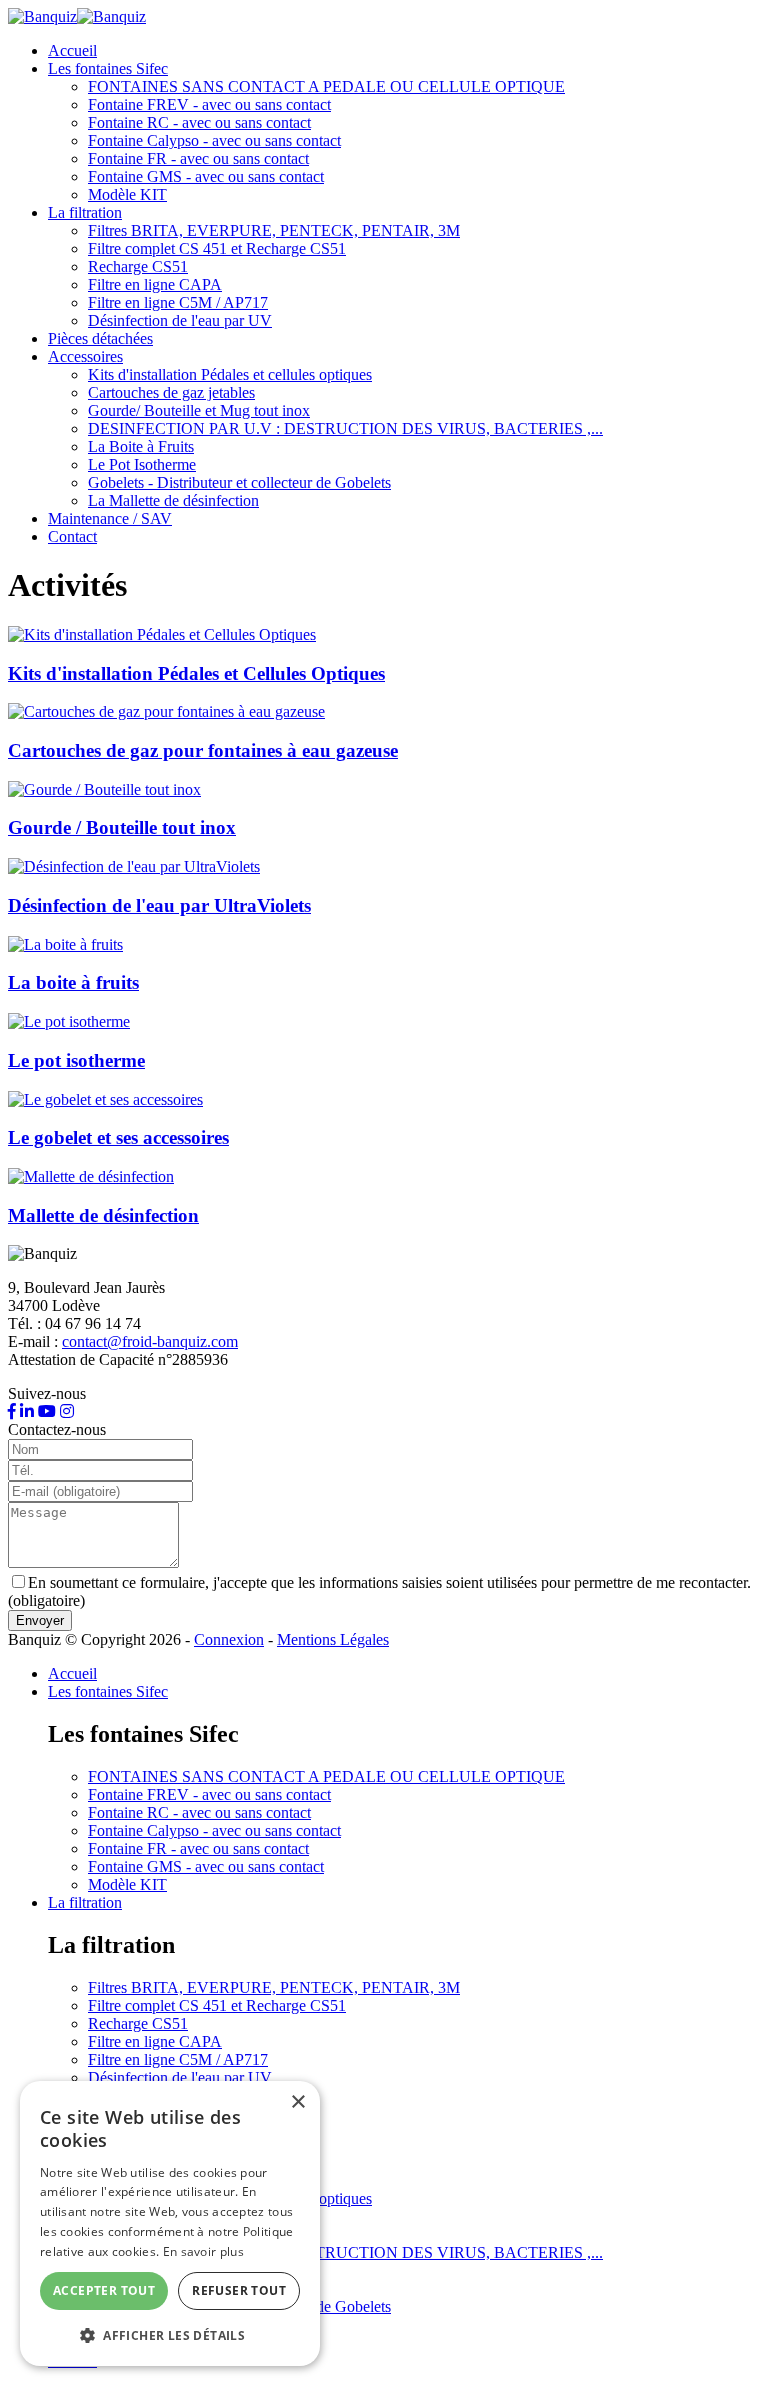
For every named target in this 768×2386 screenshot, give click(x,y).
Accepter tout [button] (104, 2290)
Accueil (72, 50)
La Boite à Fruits (141, 446)
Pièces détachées (100, 338)
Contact (72, 536)
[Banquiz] (77, 16)
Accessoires (85, 356)
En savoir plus (203, 2251)
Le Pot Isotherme (142, 464)
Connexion (229, 1639)
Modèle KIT (127, 194)
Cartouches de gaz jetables (171, 392)
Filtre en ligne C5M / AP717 (178, 302)
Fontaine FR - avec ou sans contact (198, 158)
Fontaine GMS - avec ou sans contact (206, 176)
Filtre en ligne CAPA (155, 284)
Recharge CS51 (138, 266)
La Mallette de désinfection (173, 500)
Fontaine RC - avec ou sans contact (199, 122)
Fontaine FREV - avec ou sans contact (209, 104)
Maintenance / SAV (110, 518)
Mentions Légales (333, 1639)
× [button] (297, 2102)
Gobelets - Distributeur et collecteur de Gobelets (239, 482)
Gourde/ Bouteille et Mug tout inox (199, 410)
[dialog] (170, 2223)
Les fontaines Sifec (108, 68)
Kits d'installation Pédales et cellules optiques (230, 374)
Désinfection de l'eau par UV (180, 320)
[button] (170, 2334)
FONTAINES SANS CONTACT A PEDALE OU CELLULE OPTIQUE (326, 86)
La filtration (85, 212)
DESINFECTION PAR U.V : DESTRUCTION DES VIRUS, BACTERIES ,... (345, 428)
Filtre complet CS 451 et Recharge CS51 (217, 248)
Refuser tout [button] (239, 2290)
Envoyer (40, 1620)
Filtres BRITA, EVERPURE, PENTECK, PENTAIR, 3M (274, 230)
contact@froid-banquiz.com (150, 1341)
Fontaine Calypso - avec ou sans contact (214, 140)
